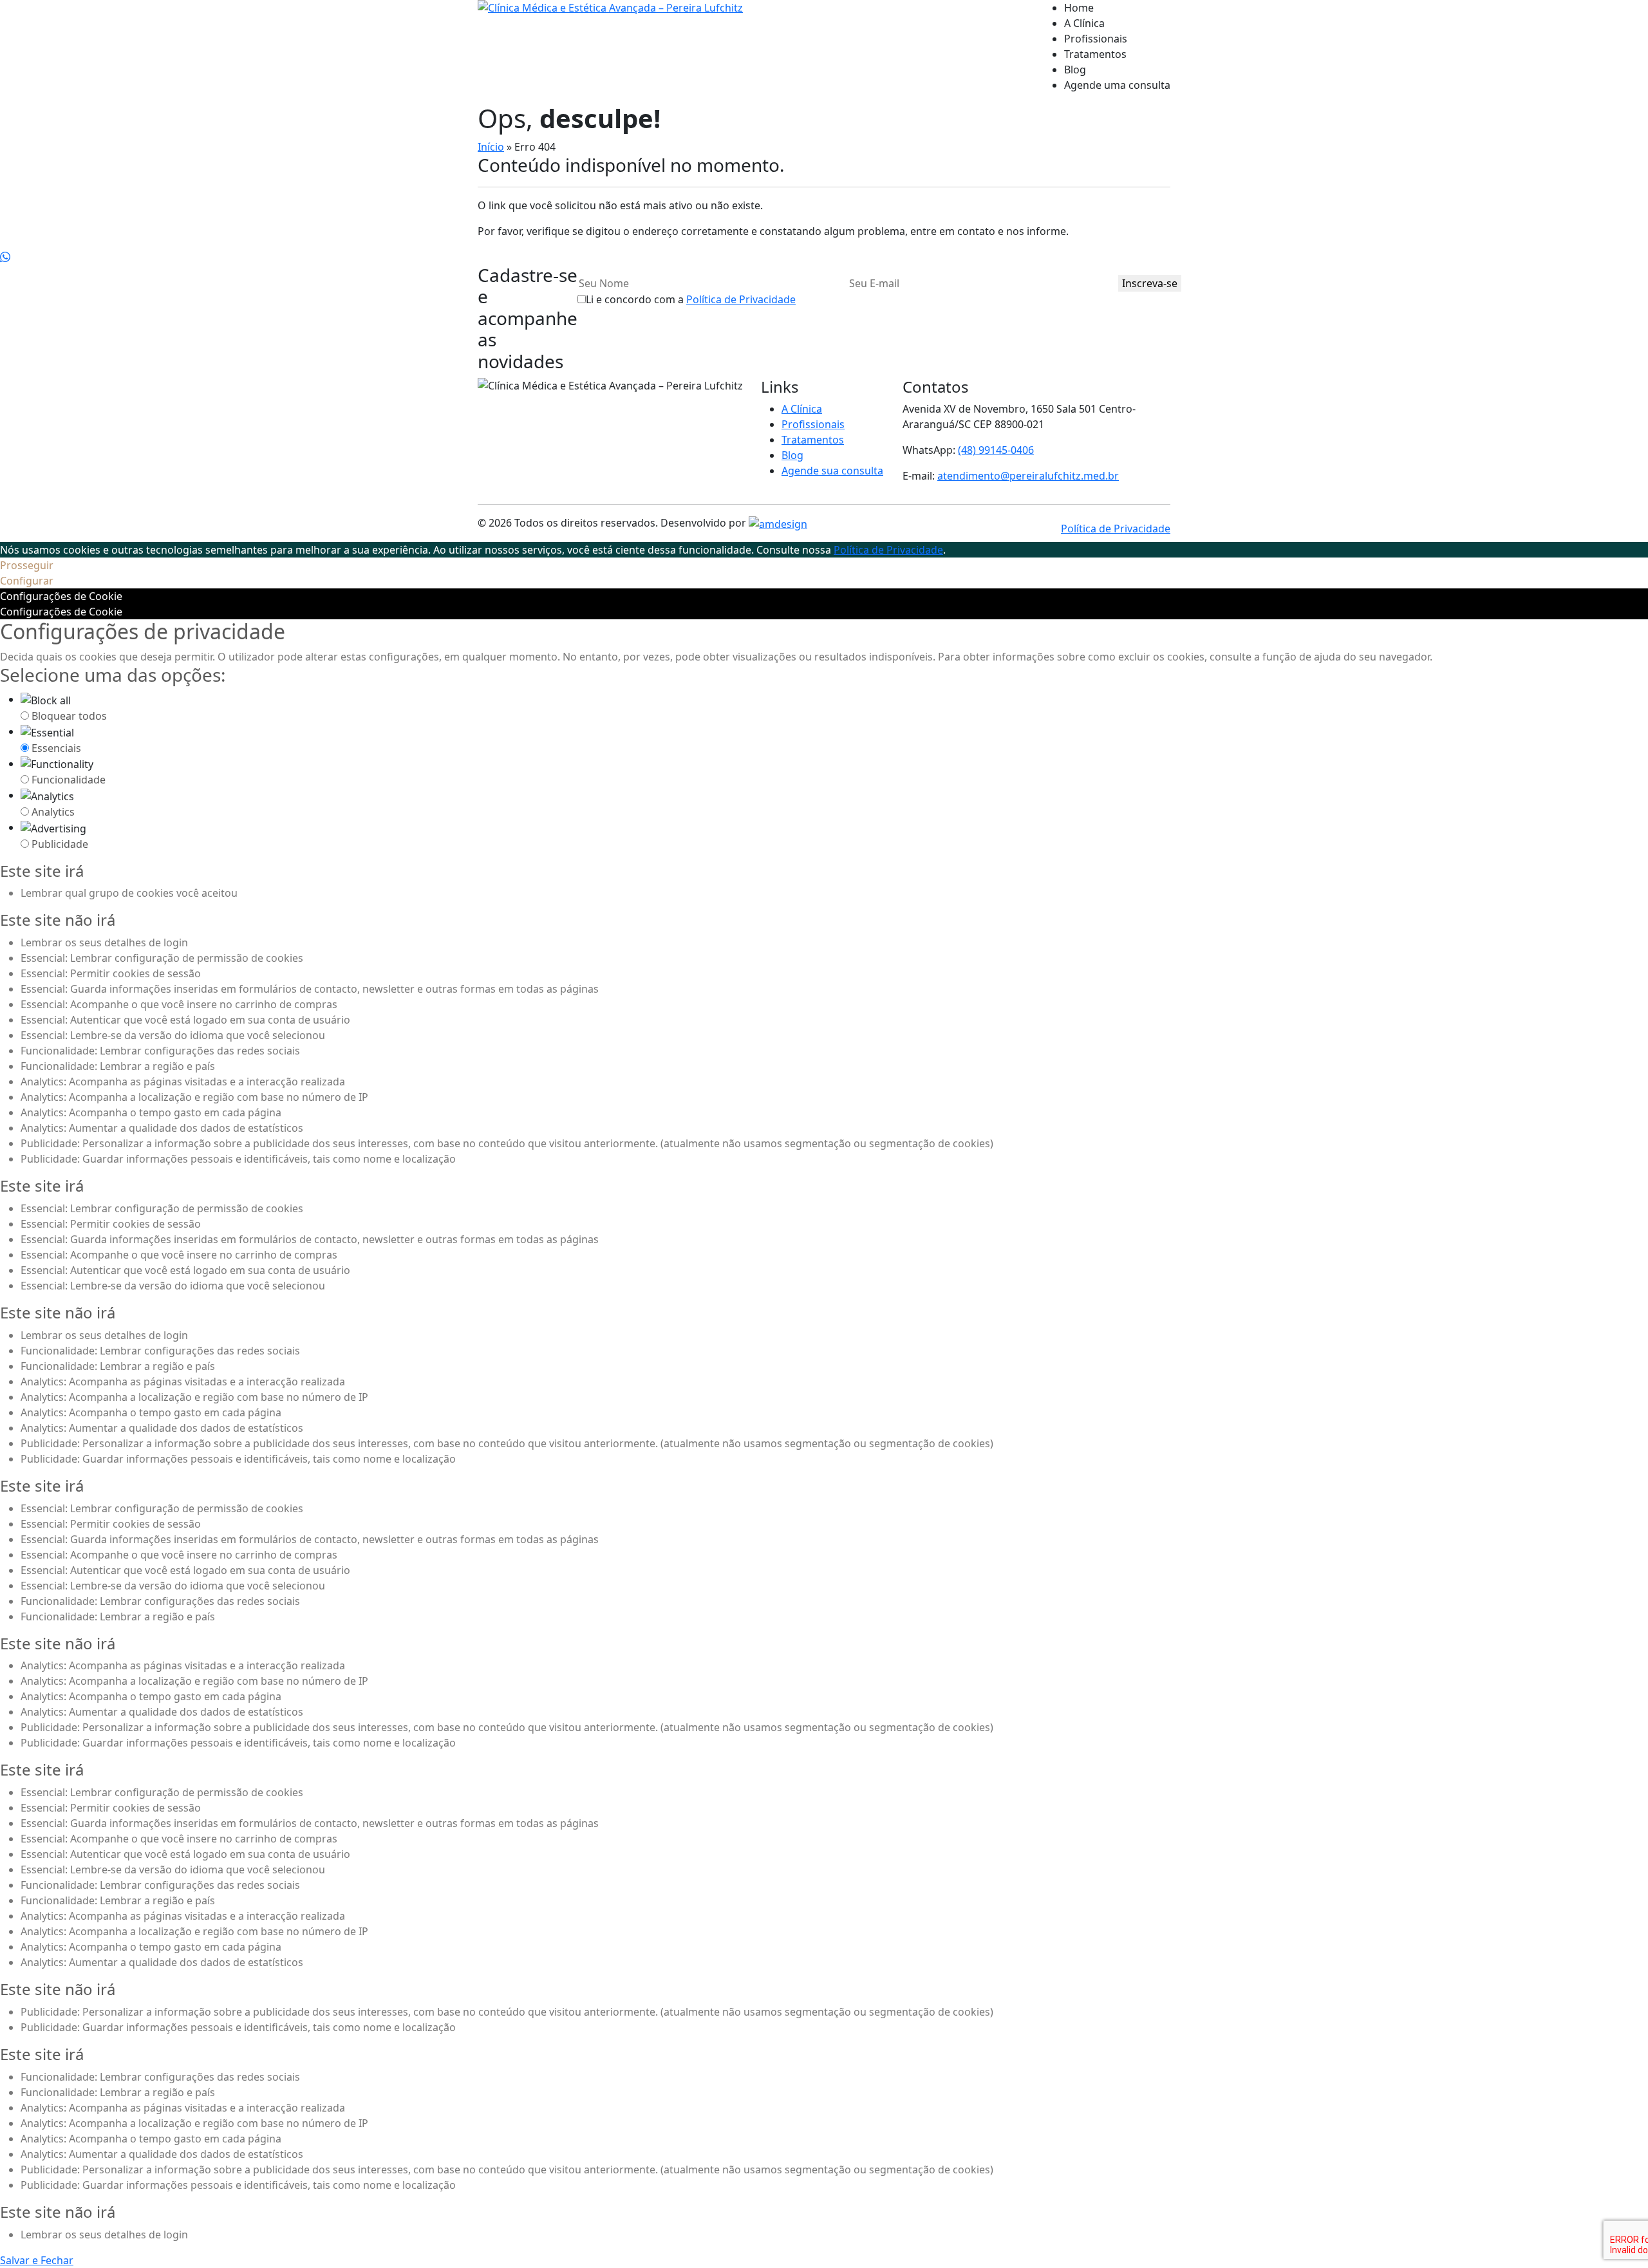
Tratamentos (1095, 54)
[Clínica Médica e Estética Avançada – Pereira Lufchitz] (610, 52)
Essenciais (56, 748)
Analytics (53, 812)
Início (491, 147)
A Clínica (1084, 23)
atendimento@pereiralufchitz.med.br (1028, 476)
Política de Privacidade (741, 299)
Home (1079, 8)
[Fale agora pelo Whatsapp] (5, 257)
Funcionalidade (69, 780)
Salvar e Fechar (37, 2260)
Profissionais (1096, 39)
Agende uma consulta (1117, 85)
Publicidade (60, 844)
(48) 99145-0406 (996, 450)
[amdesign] (778, 523)
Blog (1075, 70)
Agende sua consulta (832, 471)
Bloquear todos (69, 716)
